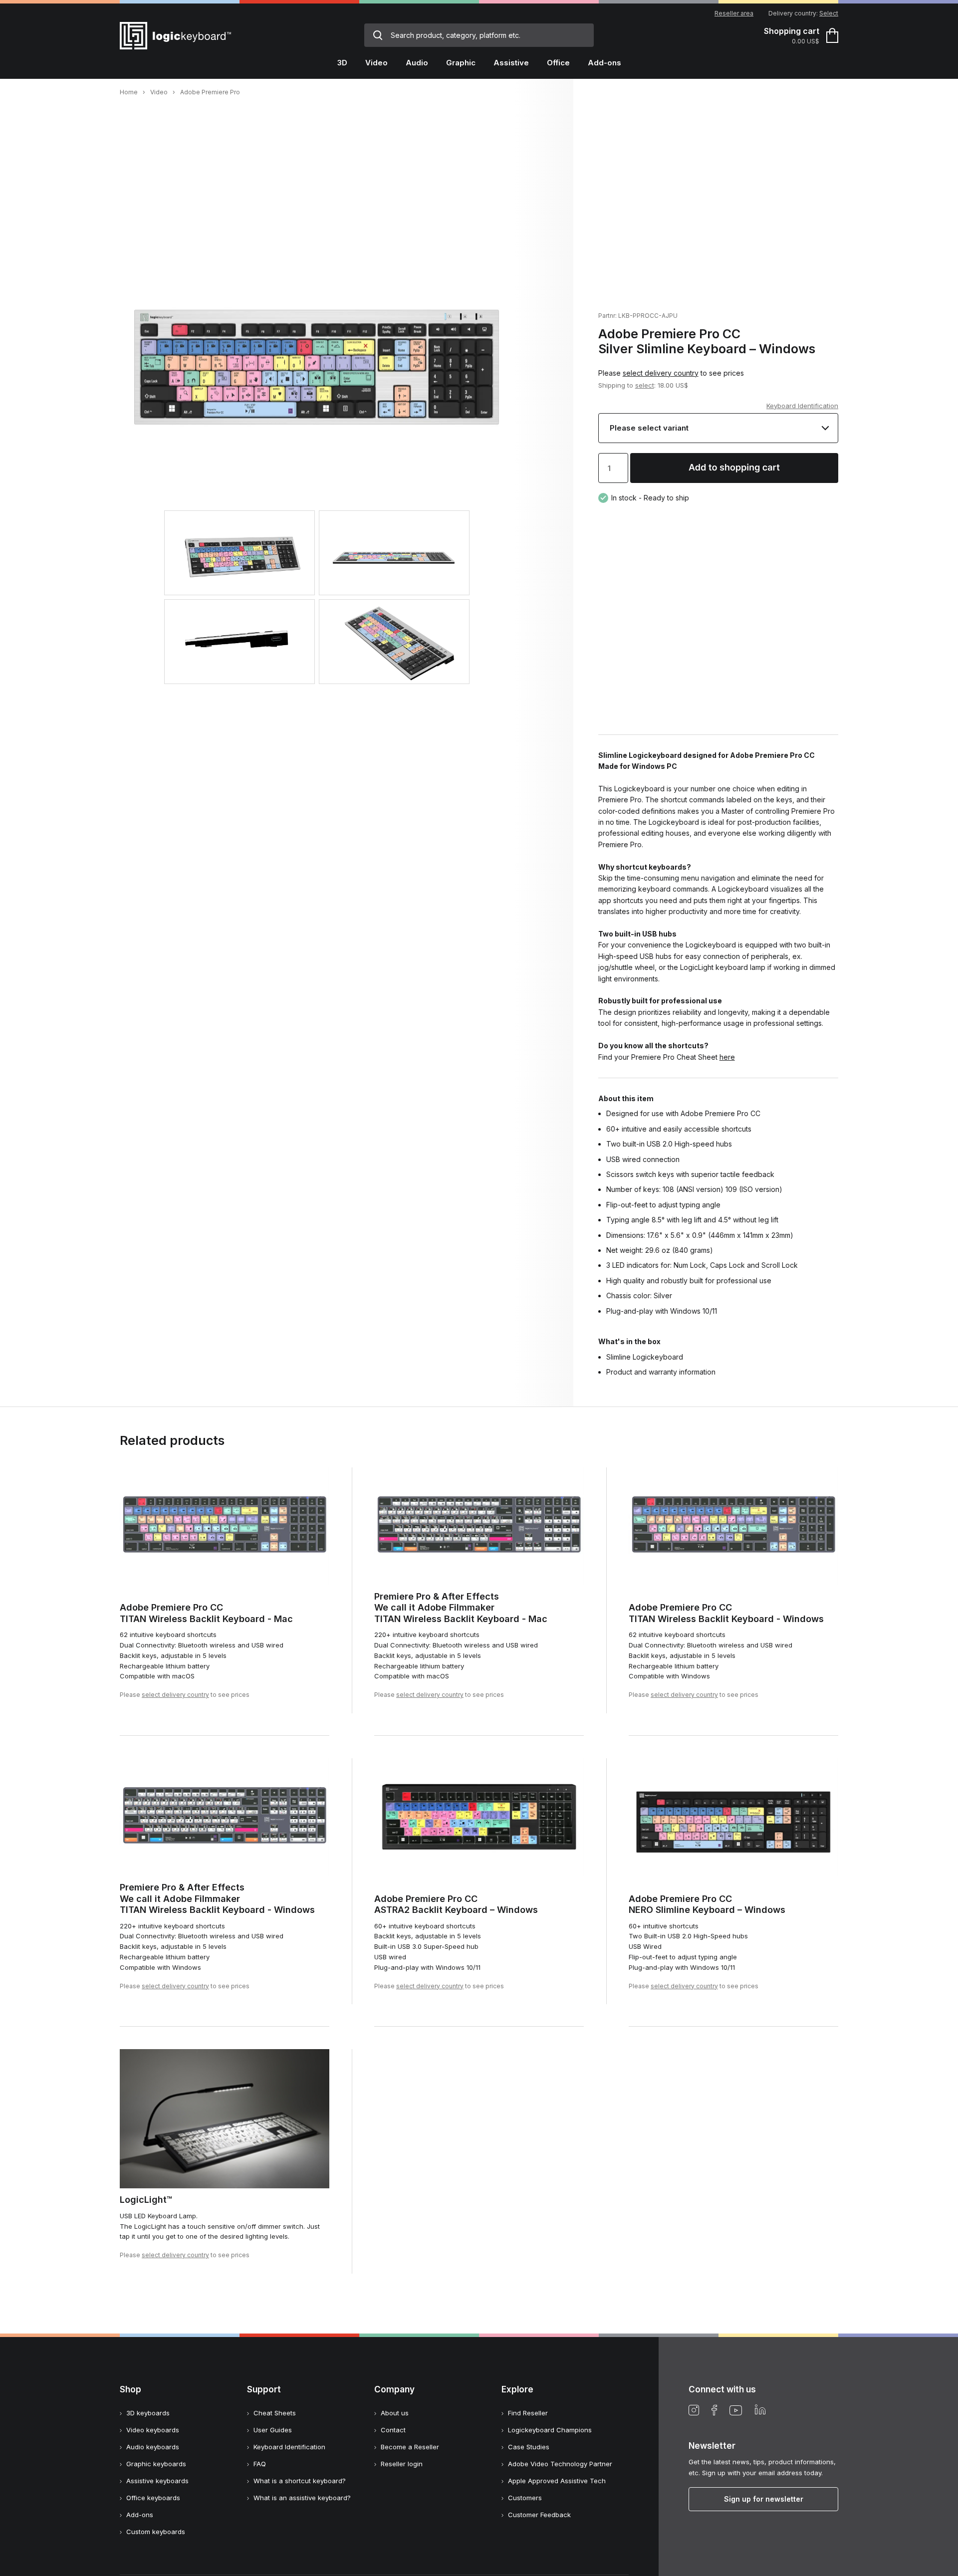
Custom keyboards (156, 2532)
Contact (393, 2430)
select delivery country (661, 373)
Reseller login (402, 2464)
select (645, 385)
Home (129, 92)
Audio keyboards (153, 2447)
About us (395, 2413)
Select (829, 13)
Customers (525, 2498)
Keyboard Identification (802, 406)
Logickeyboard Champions (550, 2430)
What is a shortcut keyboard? (300, 2481)
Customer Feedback (539, 2515)
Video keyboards (153, 2430)
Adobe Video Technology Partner (560, 2464)
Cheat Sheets (275, 2413)
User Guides (273, 2430)
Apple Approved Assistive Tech (557, 2481)
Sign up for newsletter (764, 2499)
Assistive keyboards (157, 2481)
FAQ (260, 2464)
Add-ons (140, 2515)
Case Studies (529, 2447)
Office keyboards (153, 2498)
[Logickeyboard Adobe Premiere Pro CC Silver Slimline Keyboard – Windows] (317, 463)
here (727, 1057)
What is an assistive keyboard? (302, 2498)
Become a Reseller (410, 2447)
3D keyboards (148, 2413)
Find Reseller (528, 2413)
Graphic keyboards (156, 2464)
